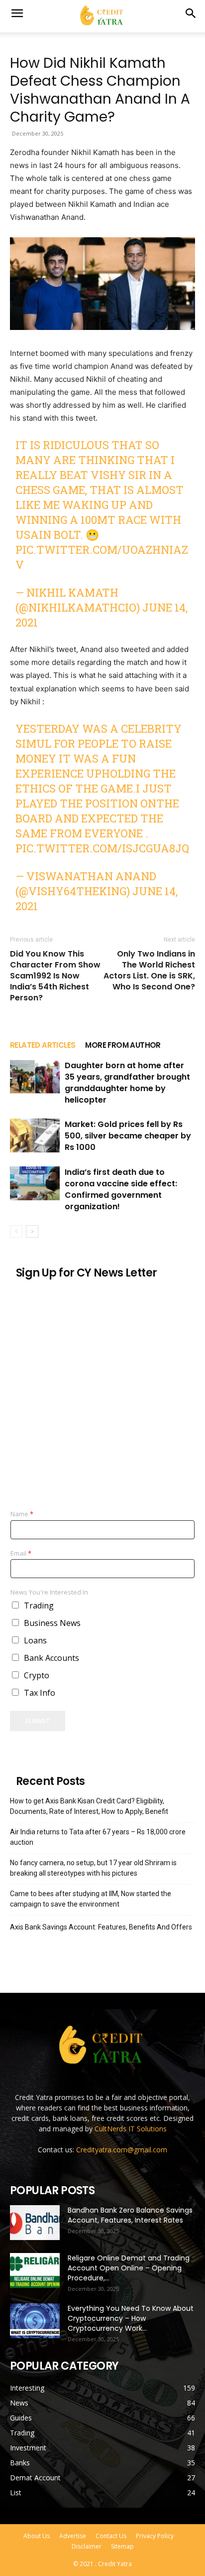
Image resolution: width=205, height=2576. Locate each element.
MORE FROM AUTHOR (123, 1045)
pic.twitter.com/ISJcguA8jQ (102, 848)
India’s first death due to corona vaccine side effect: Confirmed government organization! (121, 1189)
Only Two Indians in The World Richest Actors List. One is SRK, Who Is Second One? (149, 970)
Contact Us (111, 2536)
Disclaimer (87, 2546)
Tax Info (40, 1693)
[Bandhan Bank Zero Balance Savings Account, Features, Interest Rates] (35, 2223)
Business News (52, 1623)
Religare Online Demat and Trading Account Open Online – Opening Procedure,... (129, 2268)
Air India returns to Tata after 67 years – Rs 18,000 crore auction (98, 1837)
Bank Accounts (51, 1658)
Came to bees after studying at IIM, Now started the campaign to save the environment (91, 1899)
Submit (38, 1721)
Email (21, 1553)
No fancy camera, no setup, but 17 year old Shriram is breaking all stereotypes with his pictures (93, 1868)
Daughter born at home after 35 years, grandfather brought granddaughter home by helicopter (127, 1083)
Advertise (73, 2536)
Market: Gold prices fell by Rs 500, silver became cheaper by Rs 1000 (128, 1136)
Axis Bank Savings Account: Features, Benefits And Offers (101, 1927)
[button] (191, 13)
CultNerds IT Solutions (131, 2129)
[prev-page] (16, 1231)
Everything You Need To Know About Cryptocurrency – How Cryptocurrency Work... (131, 2318)
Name (22, 1514)
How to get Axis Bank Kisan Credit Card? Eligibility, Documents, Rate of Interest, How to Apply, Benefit (89, 1806)
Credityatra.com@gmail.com (122, 2150)
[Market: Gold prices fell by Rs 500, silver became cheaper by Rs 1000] (35, 1136)
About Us (37, 2536)
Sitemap (122, 2546)
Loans (35, 1640)
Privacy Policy (155, 2536)
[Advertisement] (102, 1390)
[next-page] (32, 1231)
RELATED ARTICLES (43, 1045)
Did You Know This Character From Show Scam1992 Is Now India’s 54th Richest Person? (55, 976)
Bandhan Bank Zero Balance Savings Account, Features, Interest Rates (130, 2215)
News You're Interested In (49, 1592)
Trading (39, 1606)
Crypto (37, 1675)
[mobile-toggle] (17, 13)
